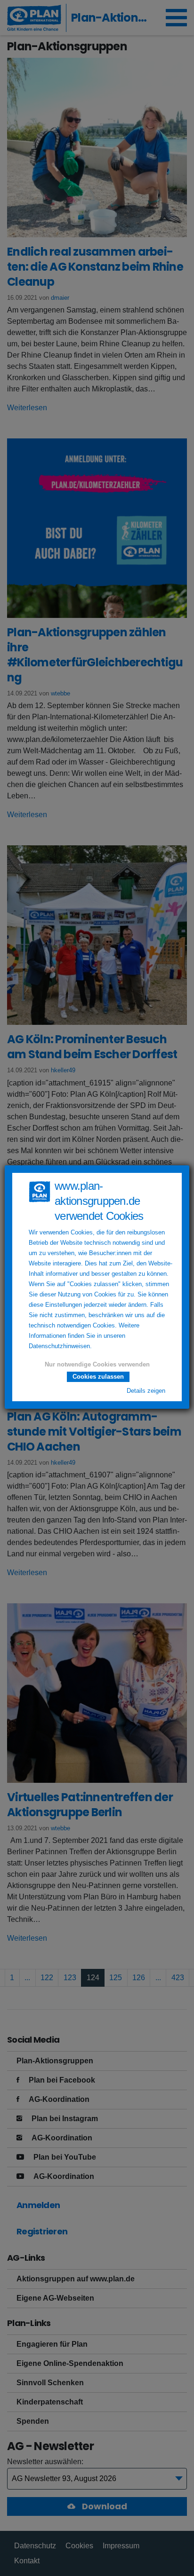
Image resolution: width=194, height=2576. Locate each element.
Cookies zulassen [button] (98, 1377)
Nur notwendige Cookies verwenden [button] (97, 1365)
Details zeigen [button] (146, 1391)
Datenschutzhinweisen (59, 1346)
